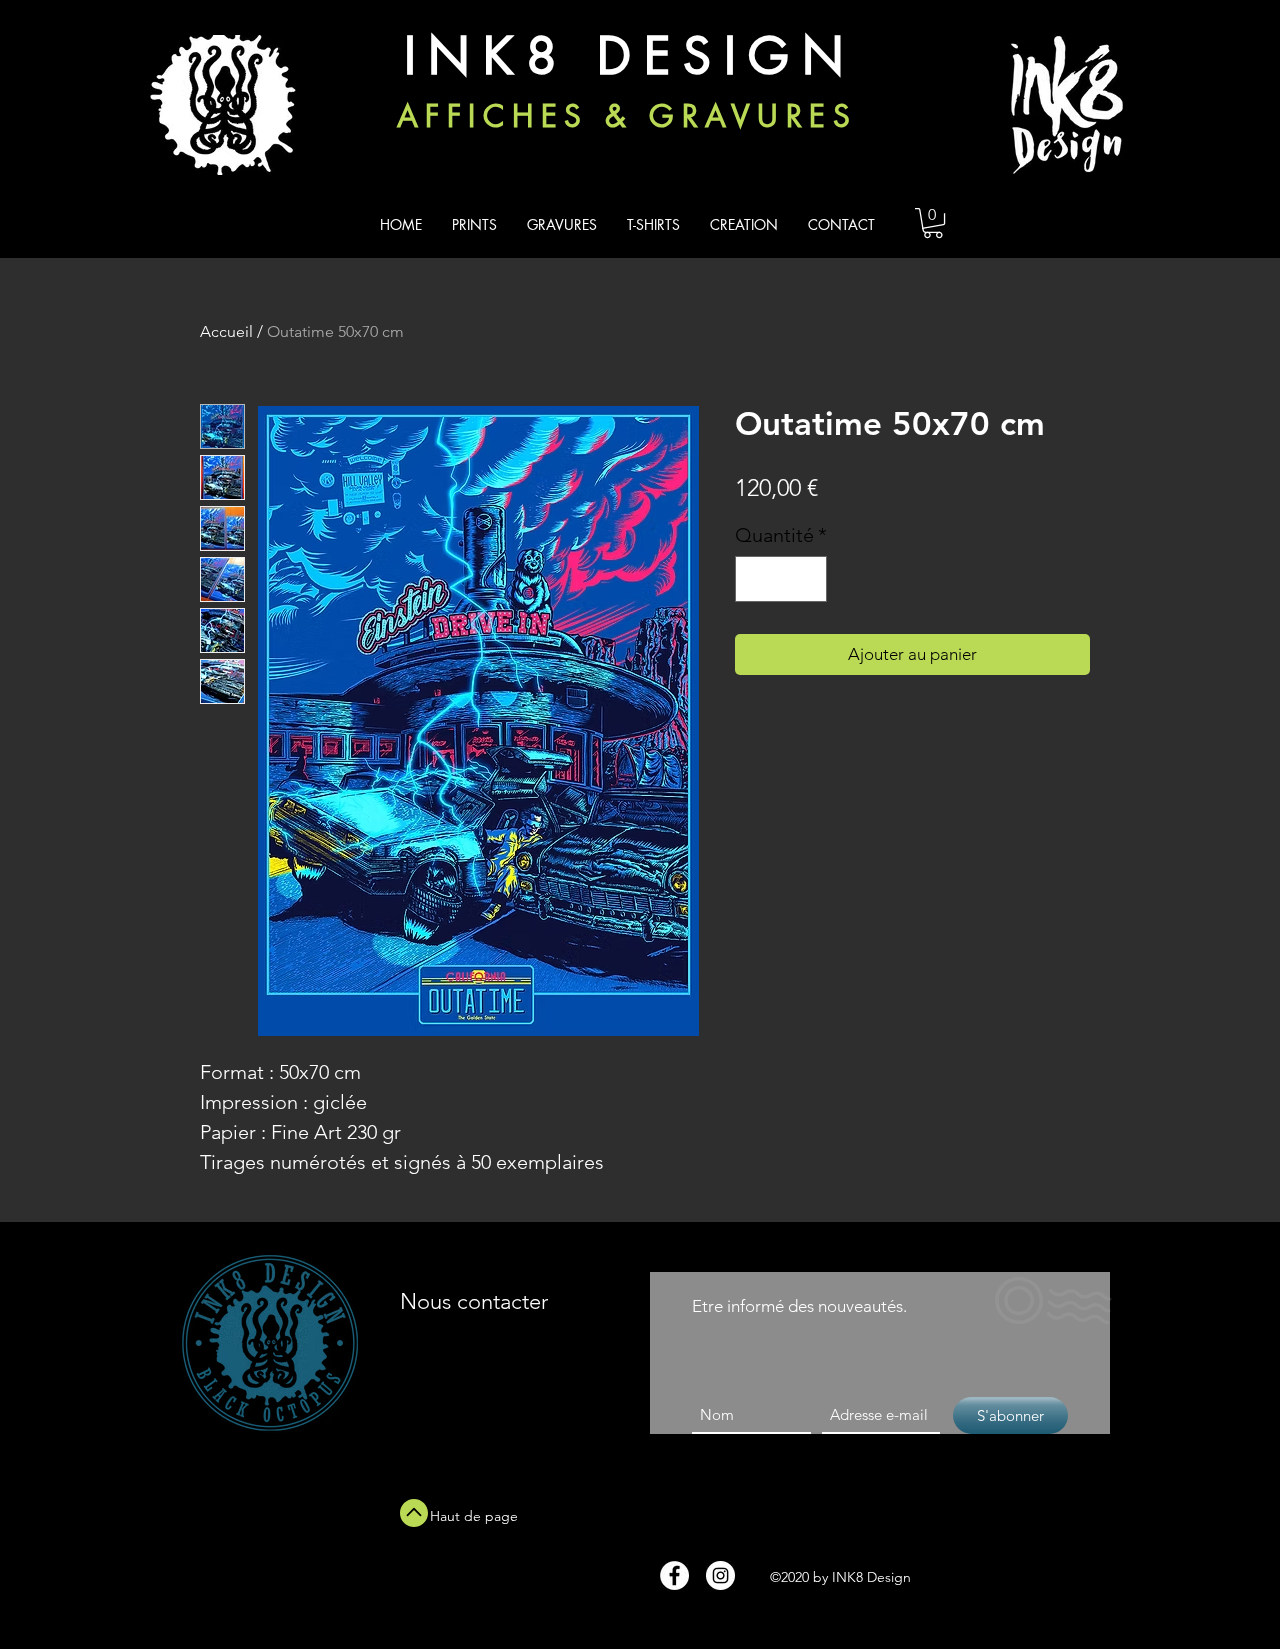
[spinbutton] (781, 579)
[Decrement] (755, 579)
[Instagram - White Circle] (720, 1575)
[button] (933, 223)
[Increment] (807, 579)
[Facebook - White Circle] (674, 1575)
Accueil (226, 331)
